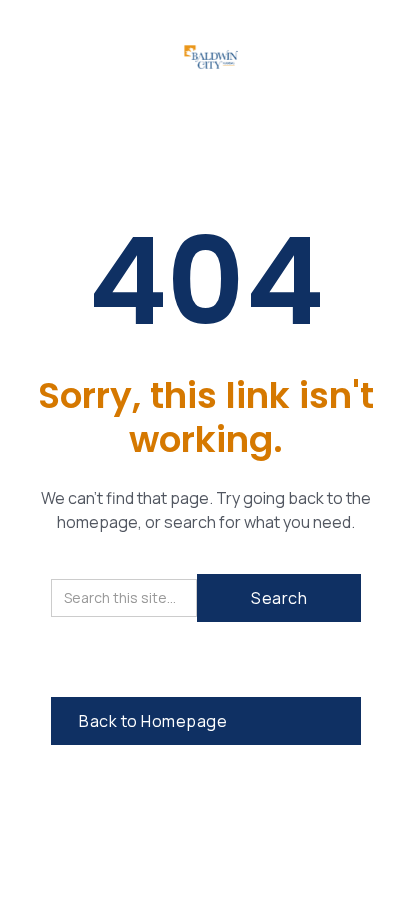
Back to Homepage (153, 721)
